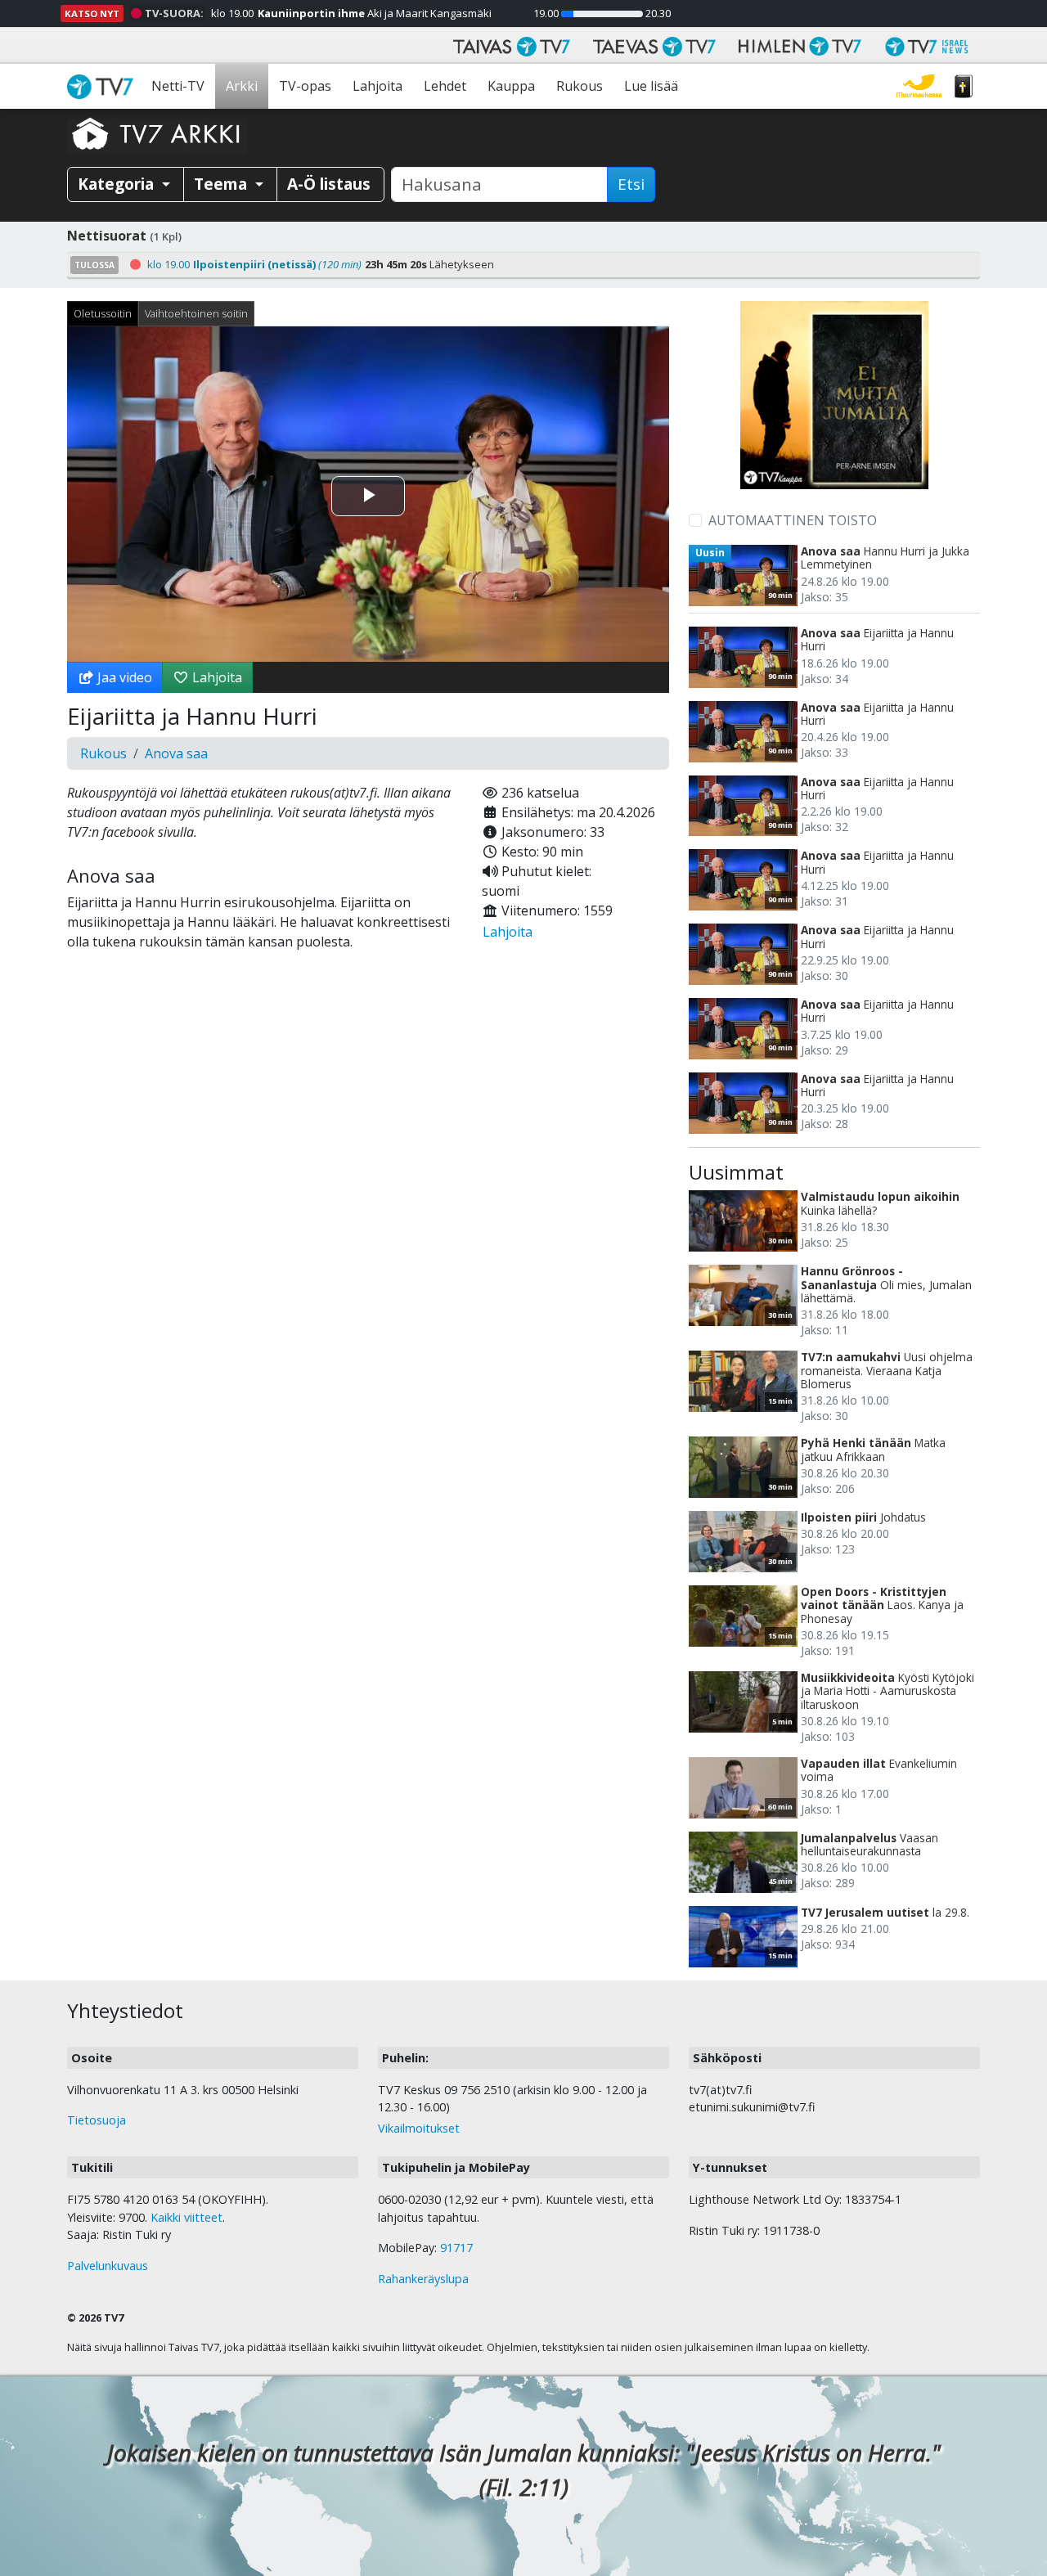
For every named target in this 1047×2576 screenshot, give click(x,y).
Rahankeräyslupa (423, 2279)
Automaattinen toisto (793, 520)
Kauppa (511, 86)
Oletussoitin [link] (103, 313)
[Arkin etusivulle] (157, 133)
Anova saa (176, 753)
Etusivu (104, 86)
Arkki (242, 86)
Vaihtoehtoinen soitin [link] (196, 313)
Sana (964, 86)
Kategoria (118, 184)
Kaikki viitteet (186, 2217)
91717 (456, 2248)
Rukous (580, 86)
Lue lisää (651, 86)
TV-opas (305, 86)
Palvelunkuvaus (108, 2266)
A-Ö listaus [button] (329, 184)
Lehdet (445, 86)
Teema (222, 184)
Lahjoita (377, 86)
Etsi (631, 184)
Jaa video (123, 677)
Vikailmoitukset (419, 2128)
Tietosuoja (97, 2120)
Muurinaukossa (919, 86)
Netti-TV (178, 86)
